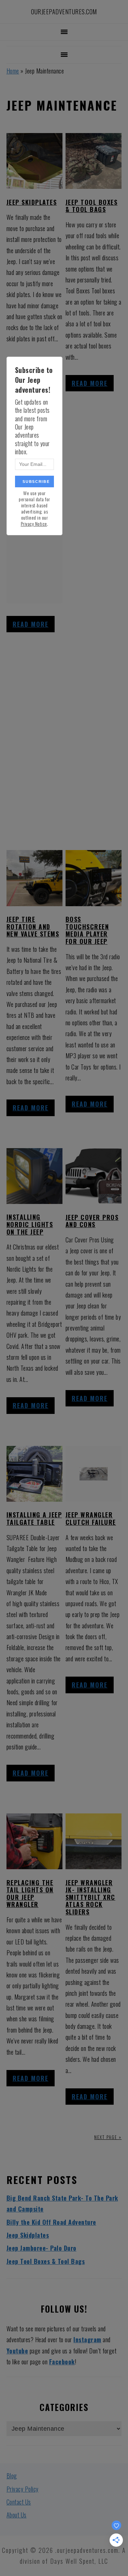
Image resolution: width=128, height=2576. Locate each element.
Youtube (17, 2351)
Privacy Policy (23, 2489)
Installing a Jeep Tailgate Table (34, 1518)
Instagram (87, 2339)
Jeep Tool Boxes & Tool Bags (92, 206)
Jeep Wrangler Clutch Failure (91, 1518)
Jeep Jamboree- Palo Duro (41, 2248)
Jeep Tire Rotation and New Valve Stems (33, 926)
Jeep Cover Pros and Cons (92, 1221)
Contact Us (19, 2502)
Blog (12, 2476)
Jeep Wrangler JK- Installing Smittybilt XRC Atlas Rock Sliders (90, 1897)
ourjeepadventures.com (64, 12)
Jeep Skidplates (32, 202)
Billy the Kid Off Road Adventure (51, 2222)
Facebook (62, 2362)
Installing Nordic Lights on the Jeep (30, 1224)
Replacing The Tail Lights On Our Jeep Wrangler (30, 1894)
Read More (31, 624)
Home (13, 71)
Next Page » (108, 2137)
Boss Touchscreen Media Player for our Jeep (87, 930)
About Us (17, 2515)
